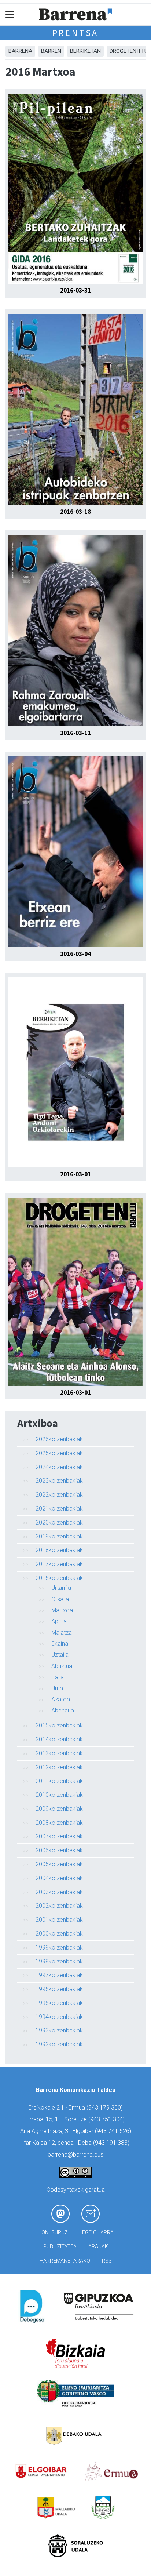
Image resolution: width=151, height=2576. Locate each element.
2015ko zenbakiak (59, 1725)
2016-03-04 (75, 954)
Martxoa (62, 1610)
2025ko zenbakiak (59, 1453)
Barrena (20, 51)
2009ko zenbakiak (59, 1809)
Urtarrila (61, 1588)
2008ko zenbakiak (59, 1823)
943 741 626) (114, 2131)
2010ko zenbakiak (59, 1795)
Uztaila (60, 1655)
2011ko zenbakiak (59, 1781)
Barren (51, 51)
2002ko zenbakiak (59, 1906)
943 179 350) (106, 2108)
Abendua (63, 1710)
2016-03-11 (75, 733)
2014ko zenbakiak (59, 1739)
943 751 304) (107, 2119)
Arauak (98, 2247)
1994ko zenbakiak (59, 2017)
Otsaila (60, 1599)
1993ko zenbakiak (59, 2030)
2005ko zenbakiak (59, 1864)
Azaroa (61, 1699)
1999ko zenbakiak (59, 1948)
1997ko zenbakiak (59, 1975)
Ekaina (60, 1644)
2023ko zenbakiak (59, 1481)
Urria (57, 1688)
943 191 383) (112, 2143)
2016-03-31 (75, 290)
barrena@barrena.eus (75, 2154)
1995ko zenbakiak (59, 2003)
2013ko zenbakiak (59, 1753)
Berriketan (85, 51)
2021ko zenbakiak (59, 1509)
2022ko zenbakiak (59, 1495)
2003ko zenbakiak (59, 1892)
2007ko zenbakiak (59, 1836)
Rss (107, 2261)
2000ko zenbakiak (59, 1934)
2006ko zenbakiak (59, 1850)
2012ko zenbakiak (59, 1767)
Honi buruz (53, 2233)
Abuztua (62, 1666)
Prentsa (76, 33)
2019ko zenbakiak (59, 1536)
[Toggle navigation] (10, 14)
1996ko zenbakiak (59, 1989)
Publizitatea (60, 2247)
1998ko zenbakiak (59, 1961)
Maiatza (62, 1633)
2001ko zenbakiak (59, 1920)
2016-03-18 (75, 512)
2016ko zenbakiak (59, 1578)
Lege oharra (97, 2233)
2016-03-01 (75, 1174)
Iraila (58, 1677)
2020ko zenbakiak (59, 1523)
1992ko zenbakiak (59, 2044)
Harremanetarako (65, 2261)
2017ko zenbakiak (59, 1564)
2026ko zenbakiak (59, 1439)
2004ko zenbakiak (59, 1878)
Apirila (59, 1621)
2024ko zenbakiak (59, 1467)
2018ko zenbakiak (59, 1550)
